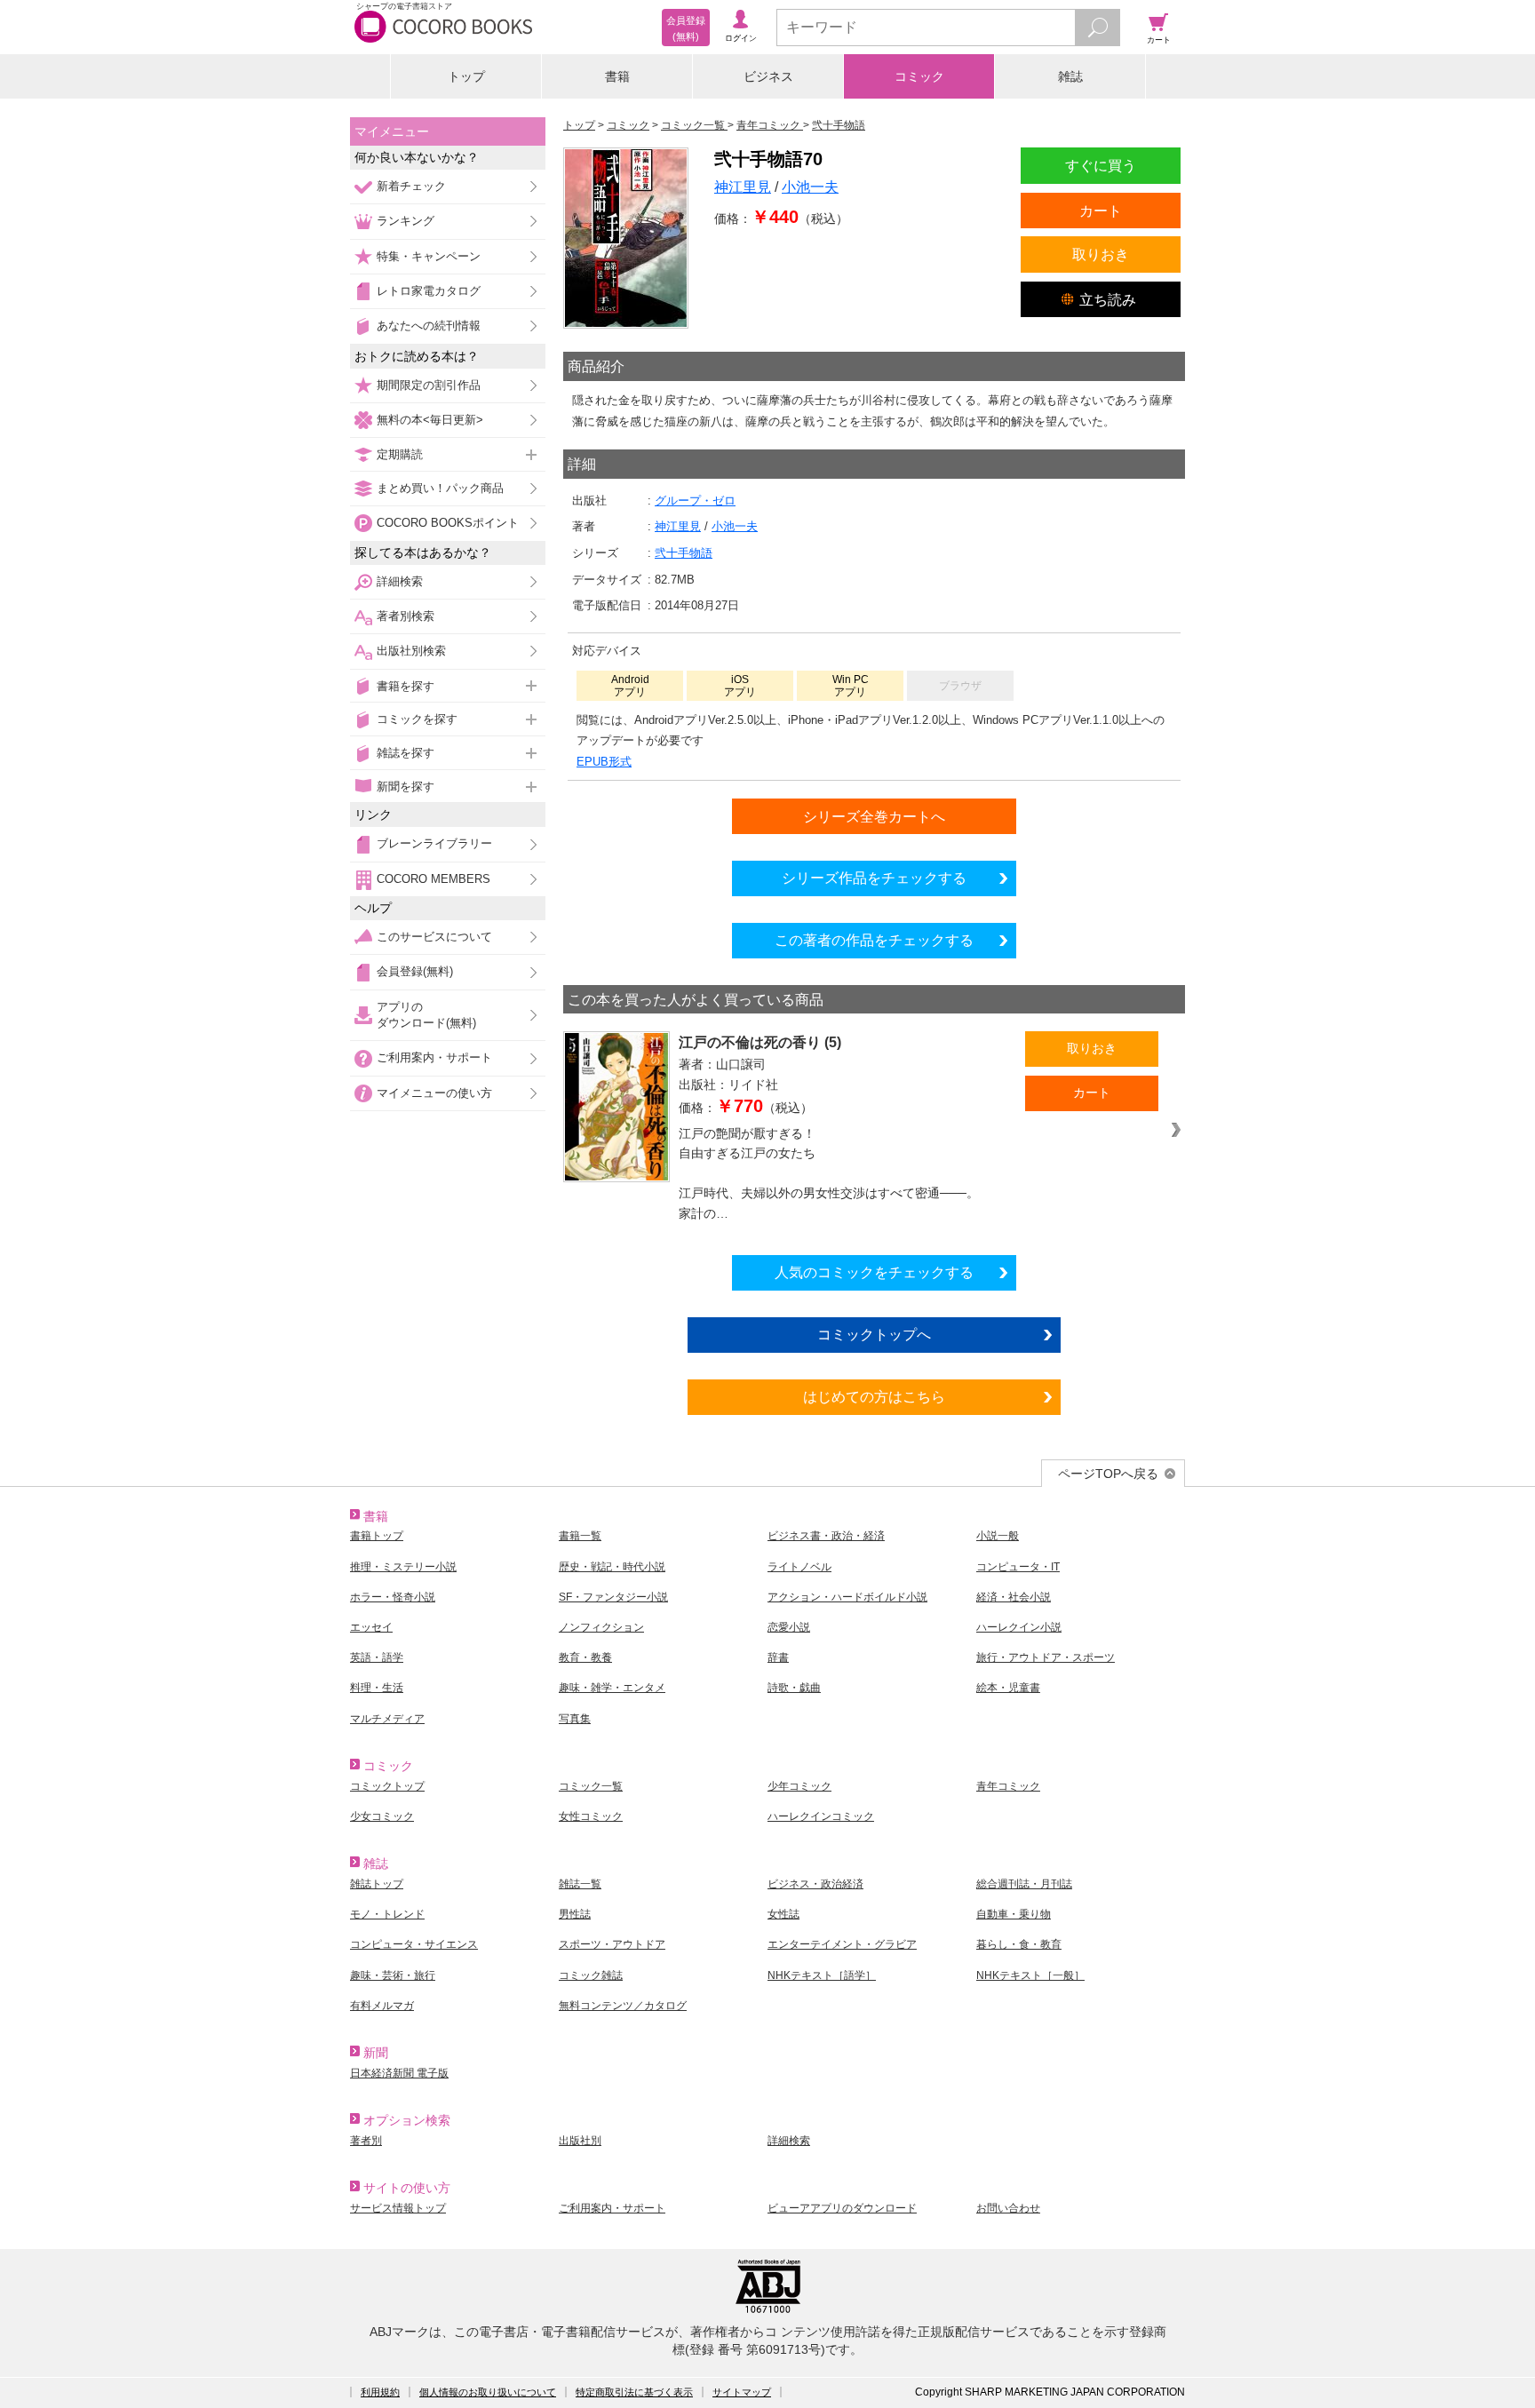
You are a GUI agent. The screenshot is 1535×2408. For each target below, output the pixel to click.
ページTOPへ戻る (1108, 1474)
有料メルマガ (382, 2006)
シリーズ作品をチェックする (874, 878)
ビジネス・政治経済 (815, 1884)
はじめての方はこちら (874, 1396)
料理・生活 (377, 1688)
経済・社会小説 (1014, 1597)
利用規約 (380, 2392)
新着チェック (411, 186)
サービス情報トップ (398, 2208)
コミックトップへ (874, 1334)
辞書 (778, 1657)
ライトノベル (799, 1567)
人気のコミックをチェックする (874, 1272)
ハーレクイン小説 (1019, 1627)
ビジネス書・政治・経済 (826, 1536)
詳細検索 (400, 581)
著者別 (366, 2141)
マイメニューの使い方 (434, 1093)
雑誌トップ (377, 1884)
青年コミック (1008, 1786)
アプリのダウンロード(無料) (426, 1015)
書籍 (617, 76)
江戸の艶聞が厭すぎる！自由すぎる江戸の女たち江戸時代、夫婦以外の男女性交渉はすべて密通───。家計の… (829, 1173)
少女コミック (382, 1816)
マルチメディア (387, 1719)
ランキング (406, 221)
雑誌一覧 (580, 1884)
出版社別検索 (411, 651)
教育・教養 (585, 1657)
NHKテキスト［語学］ (822, 1975)
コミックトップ (387, 1786)
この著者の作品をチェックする (874, 940)
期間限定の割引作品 (429, 385)
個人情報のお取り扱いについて (488, 2392)
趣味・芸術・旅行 (393, 1975)
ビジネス (768, 76)
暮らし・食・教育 (1019, 1944)
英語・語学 (377, 1657)
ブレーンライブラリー (434, 843)
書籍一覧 (580, 1536)
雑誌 (1070, 76)
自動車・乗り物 (1014, 1914)
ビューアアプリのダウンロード (842, 2208)
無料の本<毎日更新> (430, 420)
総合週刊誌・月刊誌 (1024, 1884)
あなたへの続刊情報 (429, 326)
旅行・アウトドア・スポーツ (1046, 1657)
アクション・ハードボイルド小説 (847, 1597)
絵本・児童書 (1008, 1688)
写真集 (575, 1719)
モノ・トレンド (387, 1914)
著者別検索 (406, 616)
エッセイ (371, 1627)
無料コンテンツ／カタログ (623, 2006)
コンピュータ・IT (1018, 1567)
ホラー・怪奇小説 (393, 1597)
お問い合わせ (1008, 2208)
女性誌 (783, 1914)
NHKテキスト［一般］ (1030, 1975)
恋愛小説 (789, 1627)
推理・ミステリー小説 (403, 1567)
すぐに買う (1101, 165)
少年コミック (799, 1786)
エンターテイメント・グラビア (842, 1944)
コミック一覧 (591, 1786)
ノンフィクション (601, 1627)
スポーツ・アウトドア (612, 1944)
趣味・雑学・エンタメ (612, 1688)
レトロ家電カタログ (429, 291)
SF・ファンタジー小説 (613, 1597)
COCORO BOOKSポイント (448, 523)
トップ (466, 76)
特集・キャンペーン (429, 256)
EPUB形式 (604, 762)
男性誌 (575, 1914)
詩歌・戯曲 (794, 1688)
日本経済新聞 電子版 (399, 2073)
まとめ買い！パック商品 (440, 488)
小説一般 (998, 1536)
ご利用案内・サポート (434, 1057)
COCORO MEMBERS (433, 879)
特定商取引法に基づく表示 (634, 2392)
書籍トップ (377, 1536)
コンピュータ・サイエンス (414, 1944)
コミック (919, 76)
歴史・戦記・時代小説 (612, 1567)
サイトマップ (742, 2392)
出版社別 (580, 2141)
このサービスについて (434, 937)
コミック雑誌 (591, 1975)
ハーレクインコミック (821, 1816)
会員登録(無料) (415, 971)
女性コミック (591, 1816)
